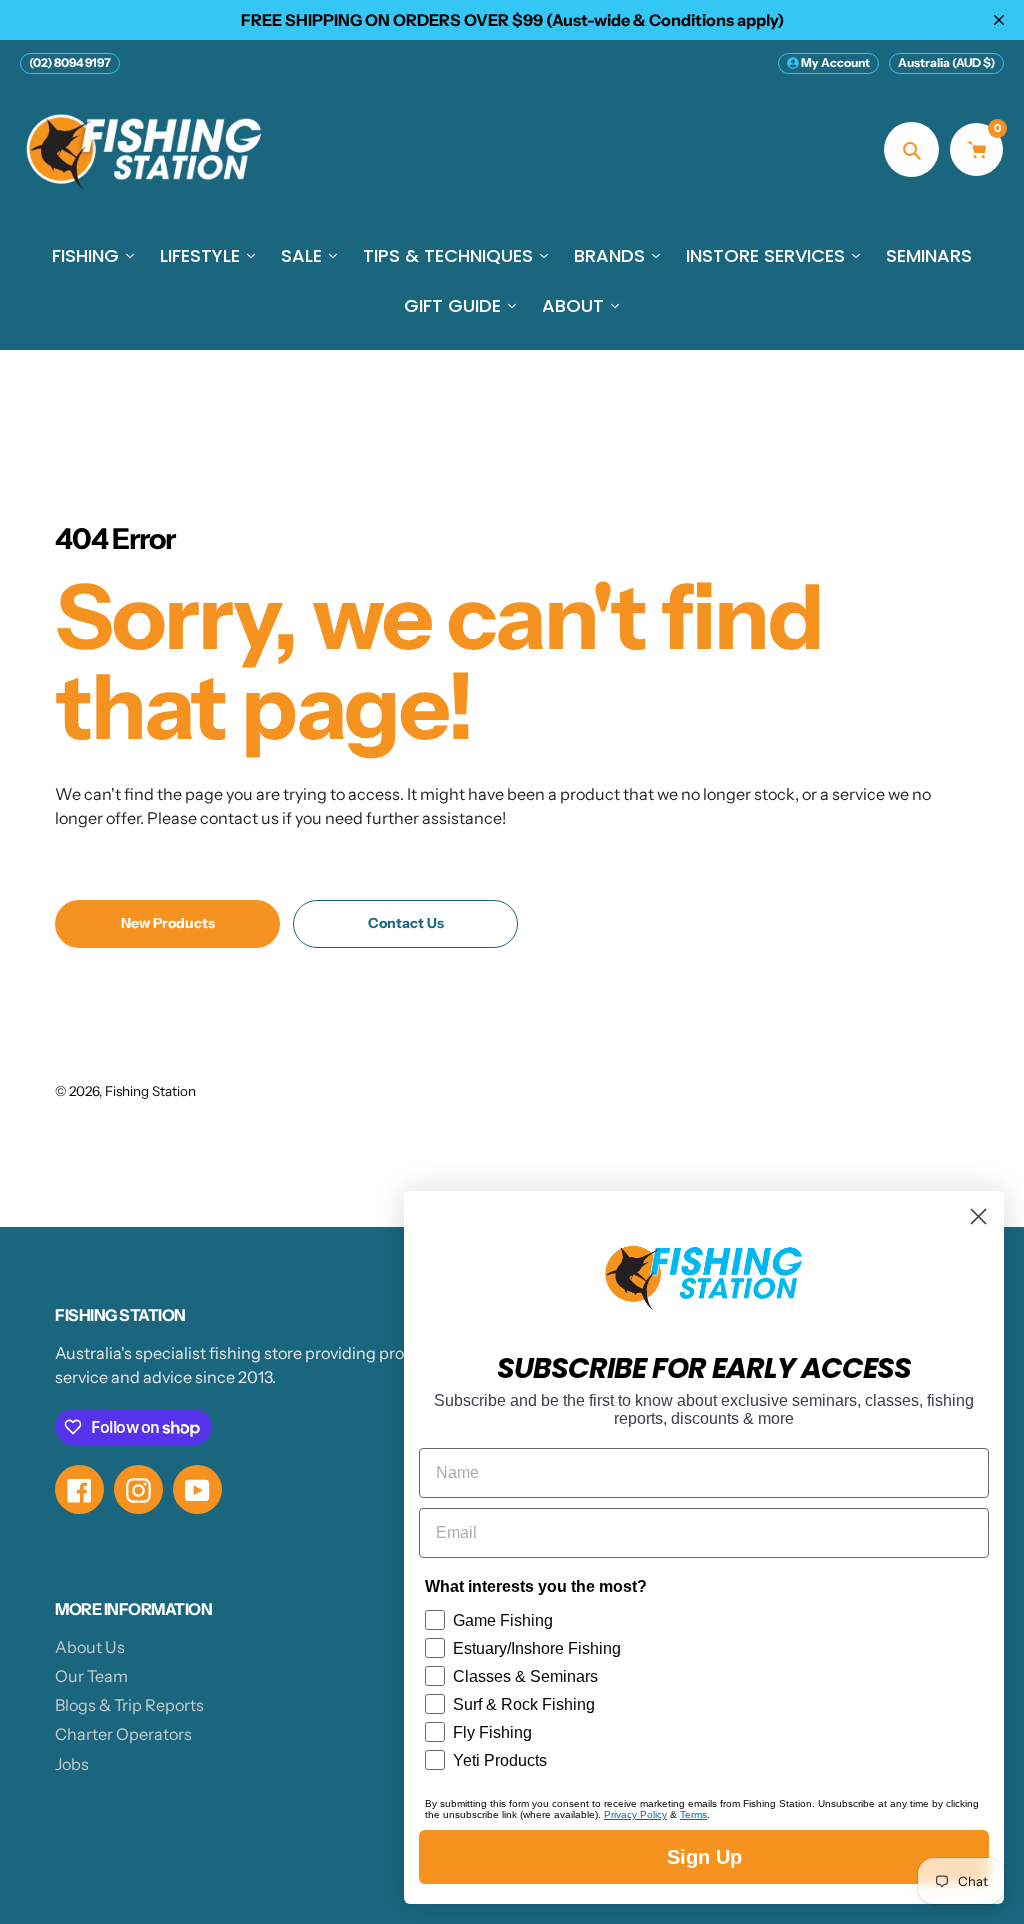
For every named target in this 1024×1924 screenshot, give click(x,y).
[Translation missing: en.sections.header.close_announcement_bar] (999, 20)
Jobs (72, 1764)
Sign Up (704, 1857)
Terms (693, 1814)
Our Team (91, 1676)
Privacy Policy (635, 1814)
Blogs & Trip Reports (129, 1705)
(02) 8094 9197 (70, 62)
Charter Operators (123, 1734)
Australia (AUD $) (946, 62)
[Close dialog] (978, 1216)
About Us (90, 1647)
